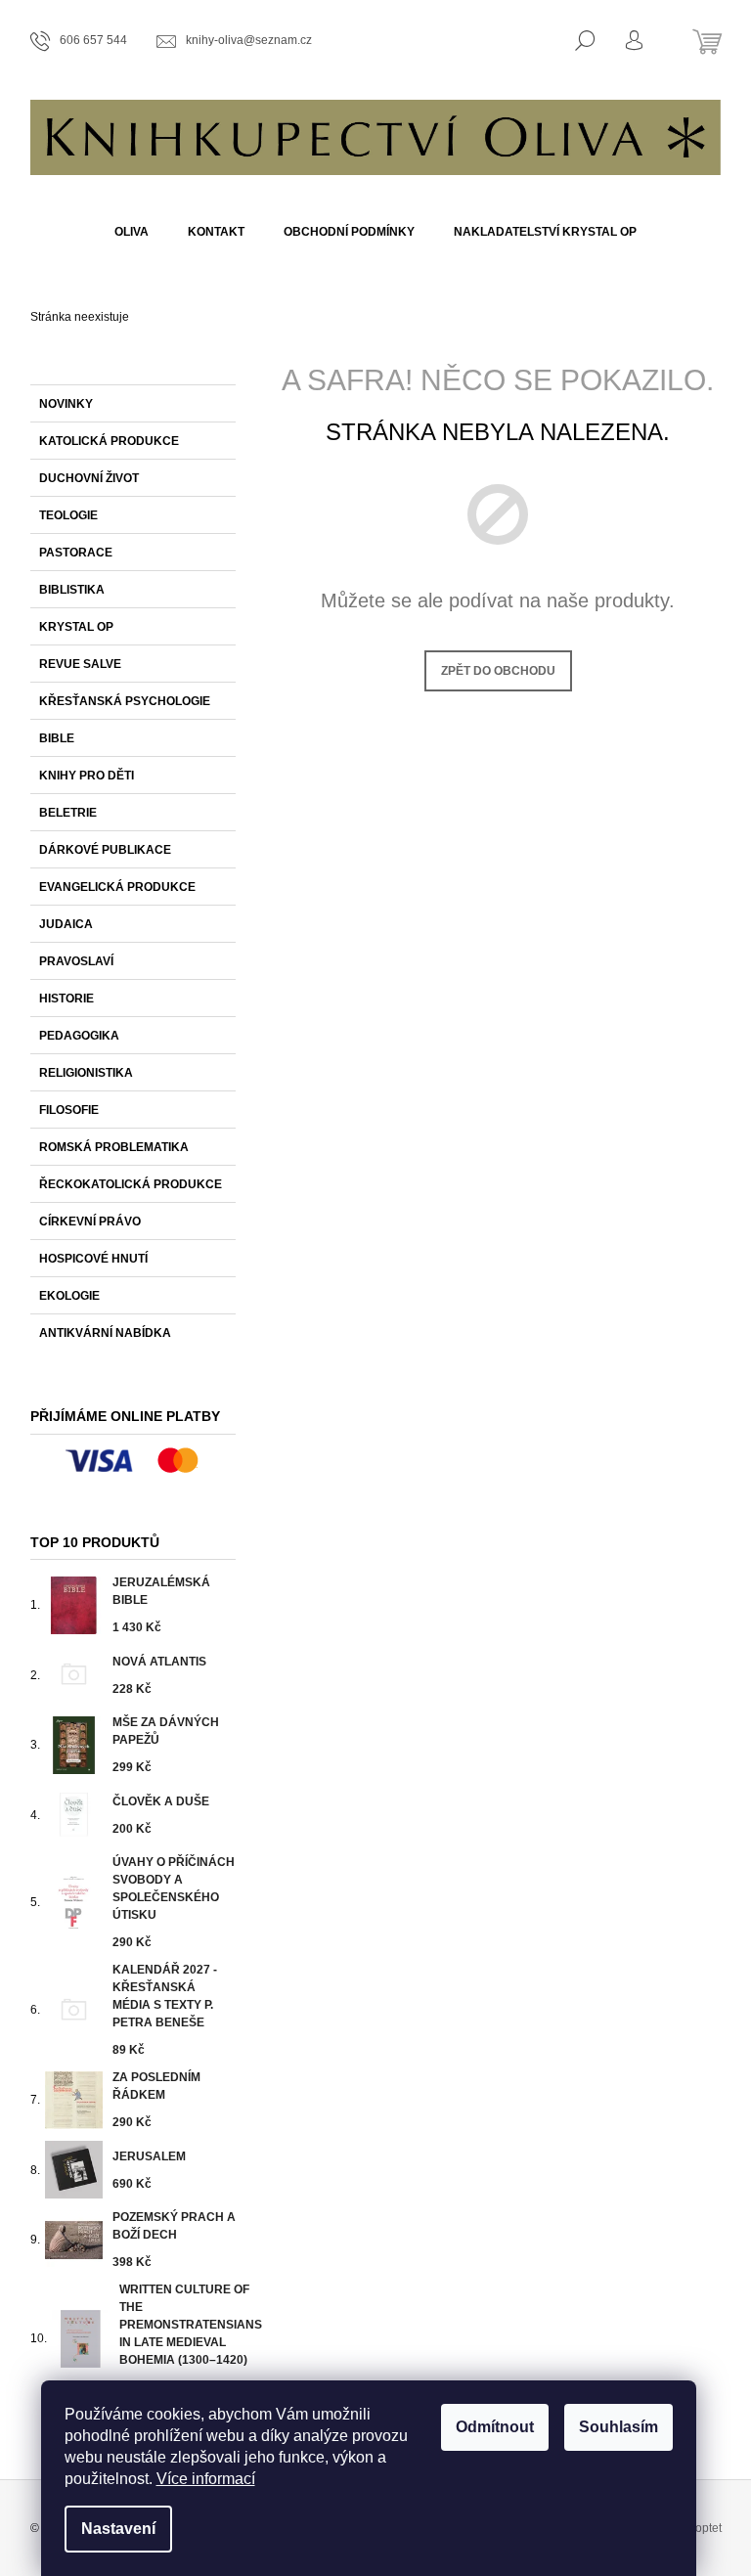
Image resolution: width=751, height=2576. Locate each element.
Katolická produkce (109, 441)
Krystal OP (76, 627)
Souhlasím (618, 2427)
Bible (57, 738)
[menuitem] (132, 232)
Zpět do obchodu (498, 671)
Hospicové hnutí (93, 1259)
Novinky (66, 404)
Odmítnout (495, 2427)
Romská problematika (114, 1147)
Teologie (68, 515)
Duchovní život (89, 478)
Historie (66, 999)
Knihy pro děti (87, 776)
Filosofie (69, 1110)
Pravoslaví (76, 961)
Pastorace (76, 553)
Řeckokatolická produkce (131, 1184)
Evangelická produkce (117, 887)
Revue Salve (80, 664)
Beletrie (68, 813)
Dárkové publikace (105, 850)
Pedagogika (79, 1036)
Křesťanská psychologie (125, 701)
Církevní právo (90, 1221)
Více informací (206, 2479)
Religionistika (86, 1073)
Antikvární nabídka (105, 1333)
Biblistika (72, 590)
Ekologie (69, 1296)
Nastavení (118, 2529)
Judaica (66, 924)
